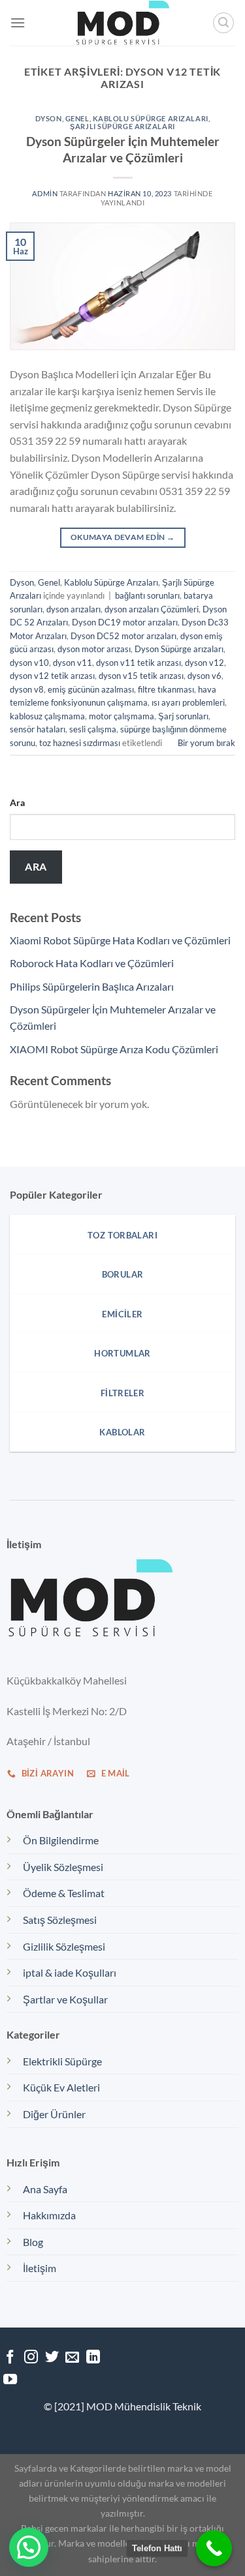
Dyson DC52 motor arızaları (123, 636)
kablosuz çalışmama (47, 716)
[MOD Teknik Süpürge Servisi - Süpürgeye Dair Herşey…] (123, 23)
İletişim (40, 2268)
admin (45, 193)
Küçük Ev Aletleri (61, 2087)
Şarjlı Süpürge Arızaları (122, 126)
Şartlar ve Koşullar (65, 1999)
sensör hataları (38, 729)
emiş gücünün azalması (91, 689)
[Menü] (18, 22)
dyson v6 (204, 676)
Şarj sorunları (183, 716)
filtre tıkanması (166, 689)
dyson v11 (73, 663)
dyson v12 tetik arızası (52, 676)
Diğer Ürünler (54, 2114)
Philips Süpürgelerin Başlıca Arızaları (92, 986)
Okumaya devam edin (122, 537)
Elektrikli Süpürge (62, 2061)
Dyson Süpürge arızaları (179, 649)
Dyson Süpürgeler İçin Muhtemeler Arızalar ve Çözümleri (123, 149)
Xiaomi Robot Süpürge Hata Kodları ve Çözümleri (120, 940)
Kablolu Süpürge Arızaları (151, 118)
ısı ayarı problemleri (188, 702)
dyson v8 (27, 689)
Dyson (49, 118)
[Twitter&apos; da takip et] (52, 2358)
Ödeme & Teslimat (64, 1893)
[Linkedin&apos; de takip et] (93, 2358)
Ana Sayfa (45, 2189)
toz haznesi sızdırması (80, 743)
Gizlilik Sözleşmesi (64, 1946)
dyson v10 (29, 663)
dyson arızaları (73, 609)
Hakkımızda (49, 2215)
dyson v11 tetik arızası (139, 663)
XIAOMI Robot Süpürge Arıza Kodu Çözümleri (114, 1049)
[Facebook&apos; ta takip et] (10, 2358)
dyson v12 (204, 663)
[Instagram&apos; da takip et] (31, 2358)
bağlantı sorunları (147, 595)
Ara (17, 802)
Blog (33, 2242)
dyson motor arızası (94, 649)
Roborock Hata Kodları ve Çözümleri (92, 963)
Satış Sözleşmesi (60, 1920)
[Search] (223, 23)
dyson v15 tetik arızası (141, 676)
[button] (29, 2547)
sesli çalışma (93, 729)
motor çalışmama (122, 716)
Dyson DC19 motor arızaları (125, 622)
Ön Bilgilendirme (61, 1840)
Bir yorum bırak (206, 743)
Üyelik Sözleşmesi (63, 1867)
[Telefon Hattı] (214, 2548)
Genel (77, 118)
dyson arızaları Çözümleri (152, 609)
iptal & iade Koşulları (70, 1972)
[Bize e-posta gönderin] (72, 2358)
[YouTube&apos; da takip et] (10, 2380)
